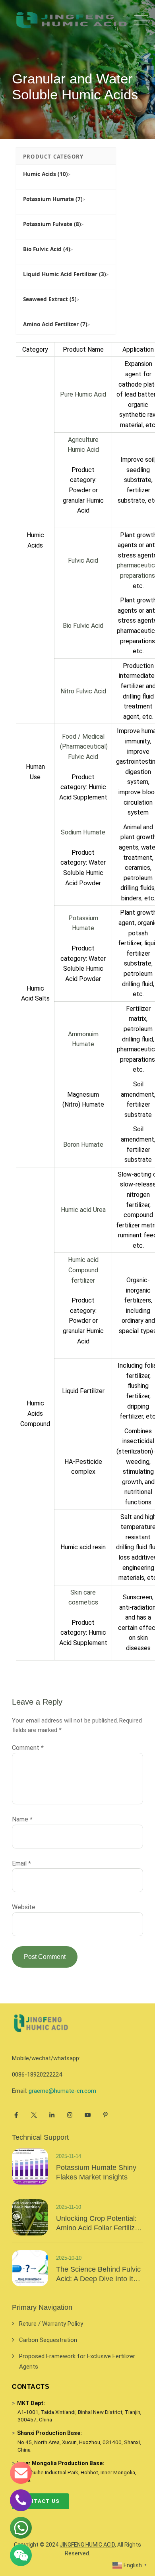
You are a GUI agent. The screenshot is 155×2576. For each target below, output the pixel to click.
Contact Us (41, 2501)
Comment (28, 1748)
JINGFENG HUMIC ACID (87, 2545)
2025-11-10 (69, 2207)
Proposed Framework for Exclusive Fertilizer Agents (77, 2361)
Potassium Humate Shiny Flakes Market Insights (96, 2172)
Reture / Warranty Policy (51, 2324)
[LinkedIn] (52, 2115)
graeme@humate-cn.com (62, 2091)
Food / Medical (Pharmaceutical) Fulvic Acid (83, 747)
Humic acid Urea (83, 1210)
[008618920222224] (21, 2500)
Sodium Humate (83, 832)
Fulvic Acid (83, 560)
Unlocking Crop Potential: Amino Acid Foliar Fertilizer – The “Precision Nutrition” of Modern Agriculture (99, 2224)
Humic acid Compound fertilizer (83, 1270)
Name (22, 1819)
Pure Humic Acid (83, 394)
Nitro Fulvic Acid (83, 691)
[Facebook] (16, 2115)
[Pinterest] (106, 2115)
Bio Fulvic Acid (83, 626)
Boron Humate (83, 1145)
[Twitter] (34, 2115)
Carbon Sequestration (48, 2340)
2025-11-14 (69, 2156)
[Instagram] (70, 2115)
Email (21, 1863)
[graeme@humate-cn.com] (21, 2473)
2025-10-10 (69, 2258)
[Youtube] (88, 2115)
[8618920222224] (21, 2528)
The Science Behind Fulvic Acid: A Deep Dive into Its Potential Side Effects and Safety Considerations (98, 2274)
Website (24, 1907)
